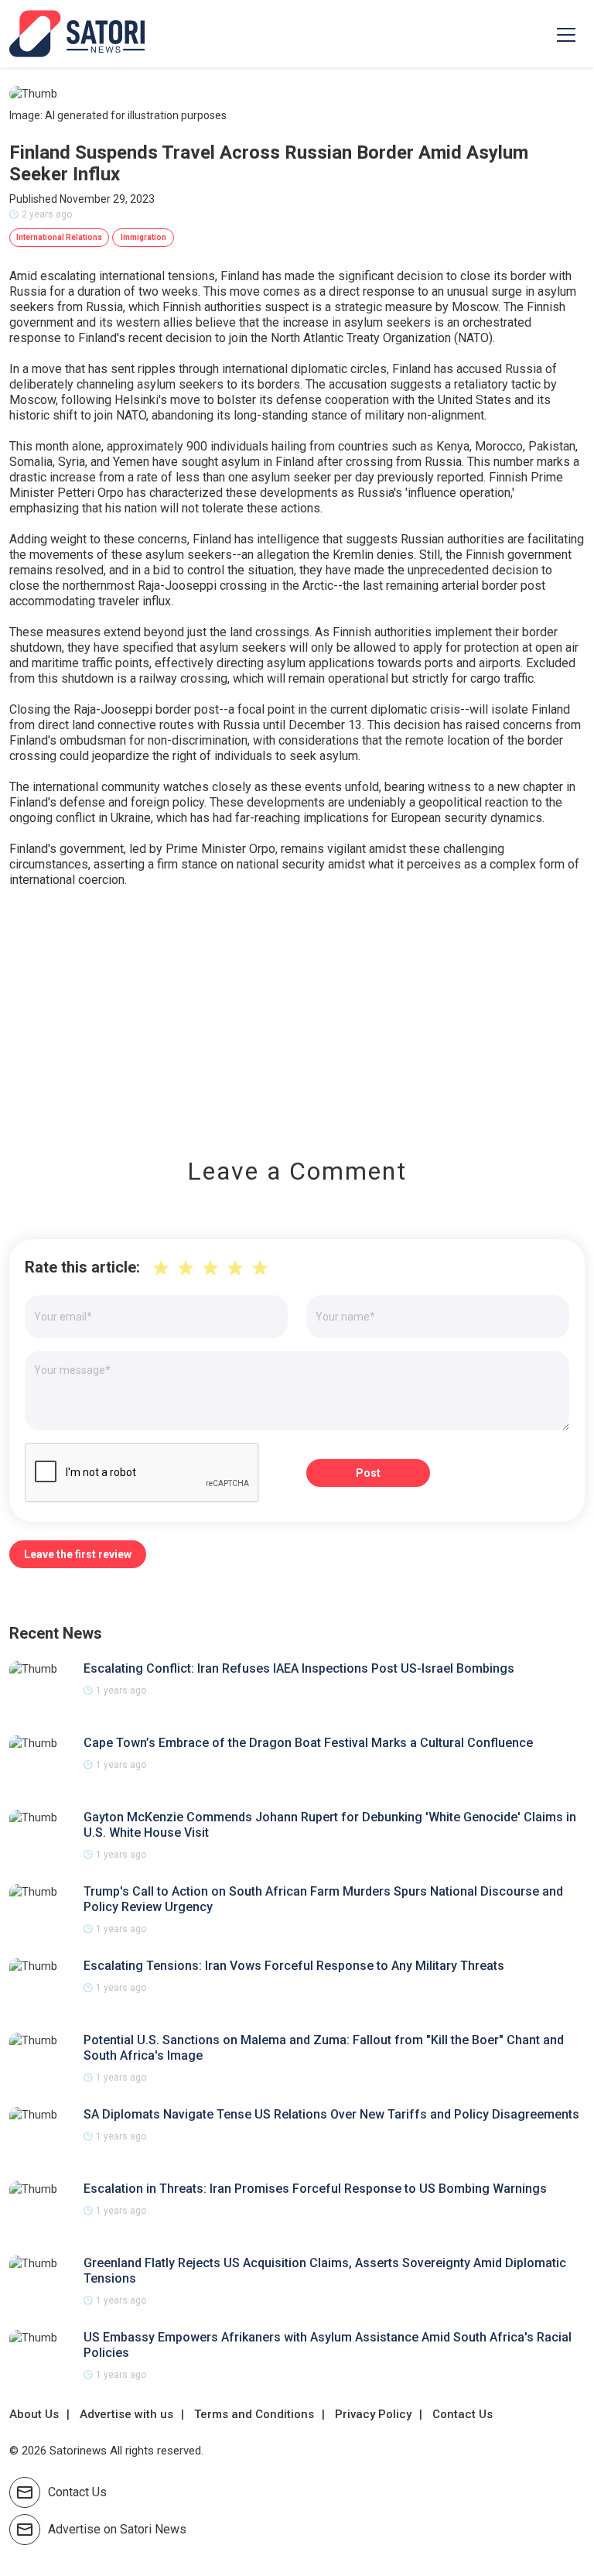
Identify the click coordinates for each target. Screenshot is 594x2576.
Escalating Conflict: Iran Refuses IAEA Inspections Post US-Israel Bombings (299, 1668)
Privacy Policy (373, 2414)
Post (368, 1473)
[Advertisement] (297, 1012)
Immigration (143, 237)
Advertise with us (126, 2414)
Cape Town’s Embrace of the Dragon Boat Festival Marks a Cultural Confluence (308, 1743)
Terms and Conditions (254, 2414)
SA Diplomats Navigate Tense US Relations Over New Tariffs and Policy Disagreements (331, 2114)
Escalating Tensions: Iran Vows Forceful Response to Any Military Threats (294, 1966)
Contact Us (463, 2414)
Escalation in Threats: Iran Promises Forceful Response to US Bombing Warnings (315, 2189)
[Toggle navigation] (566, 34)
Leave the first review (78, 1554)
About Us (34, 2414)
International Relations (59, 237)
